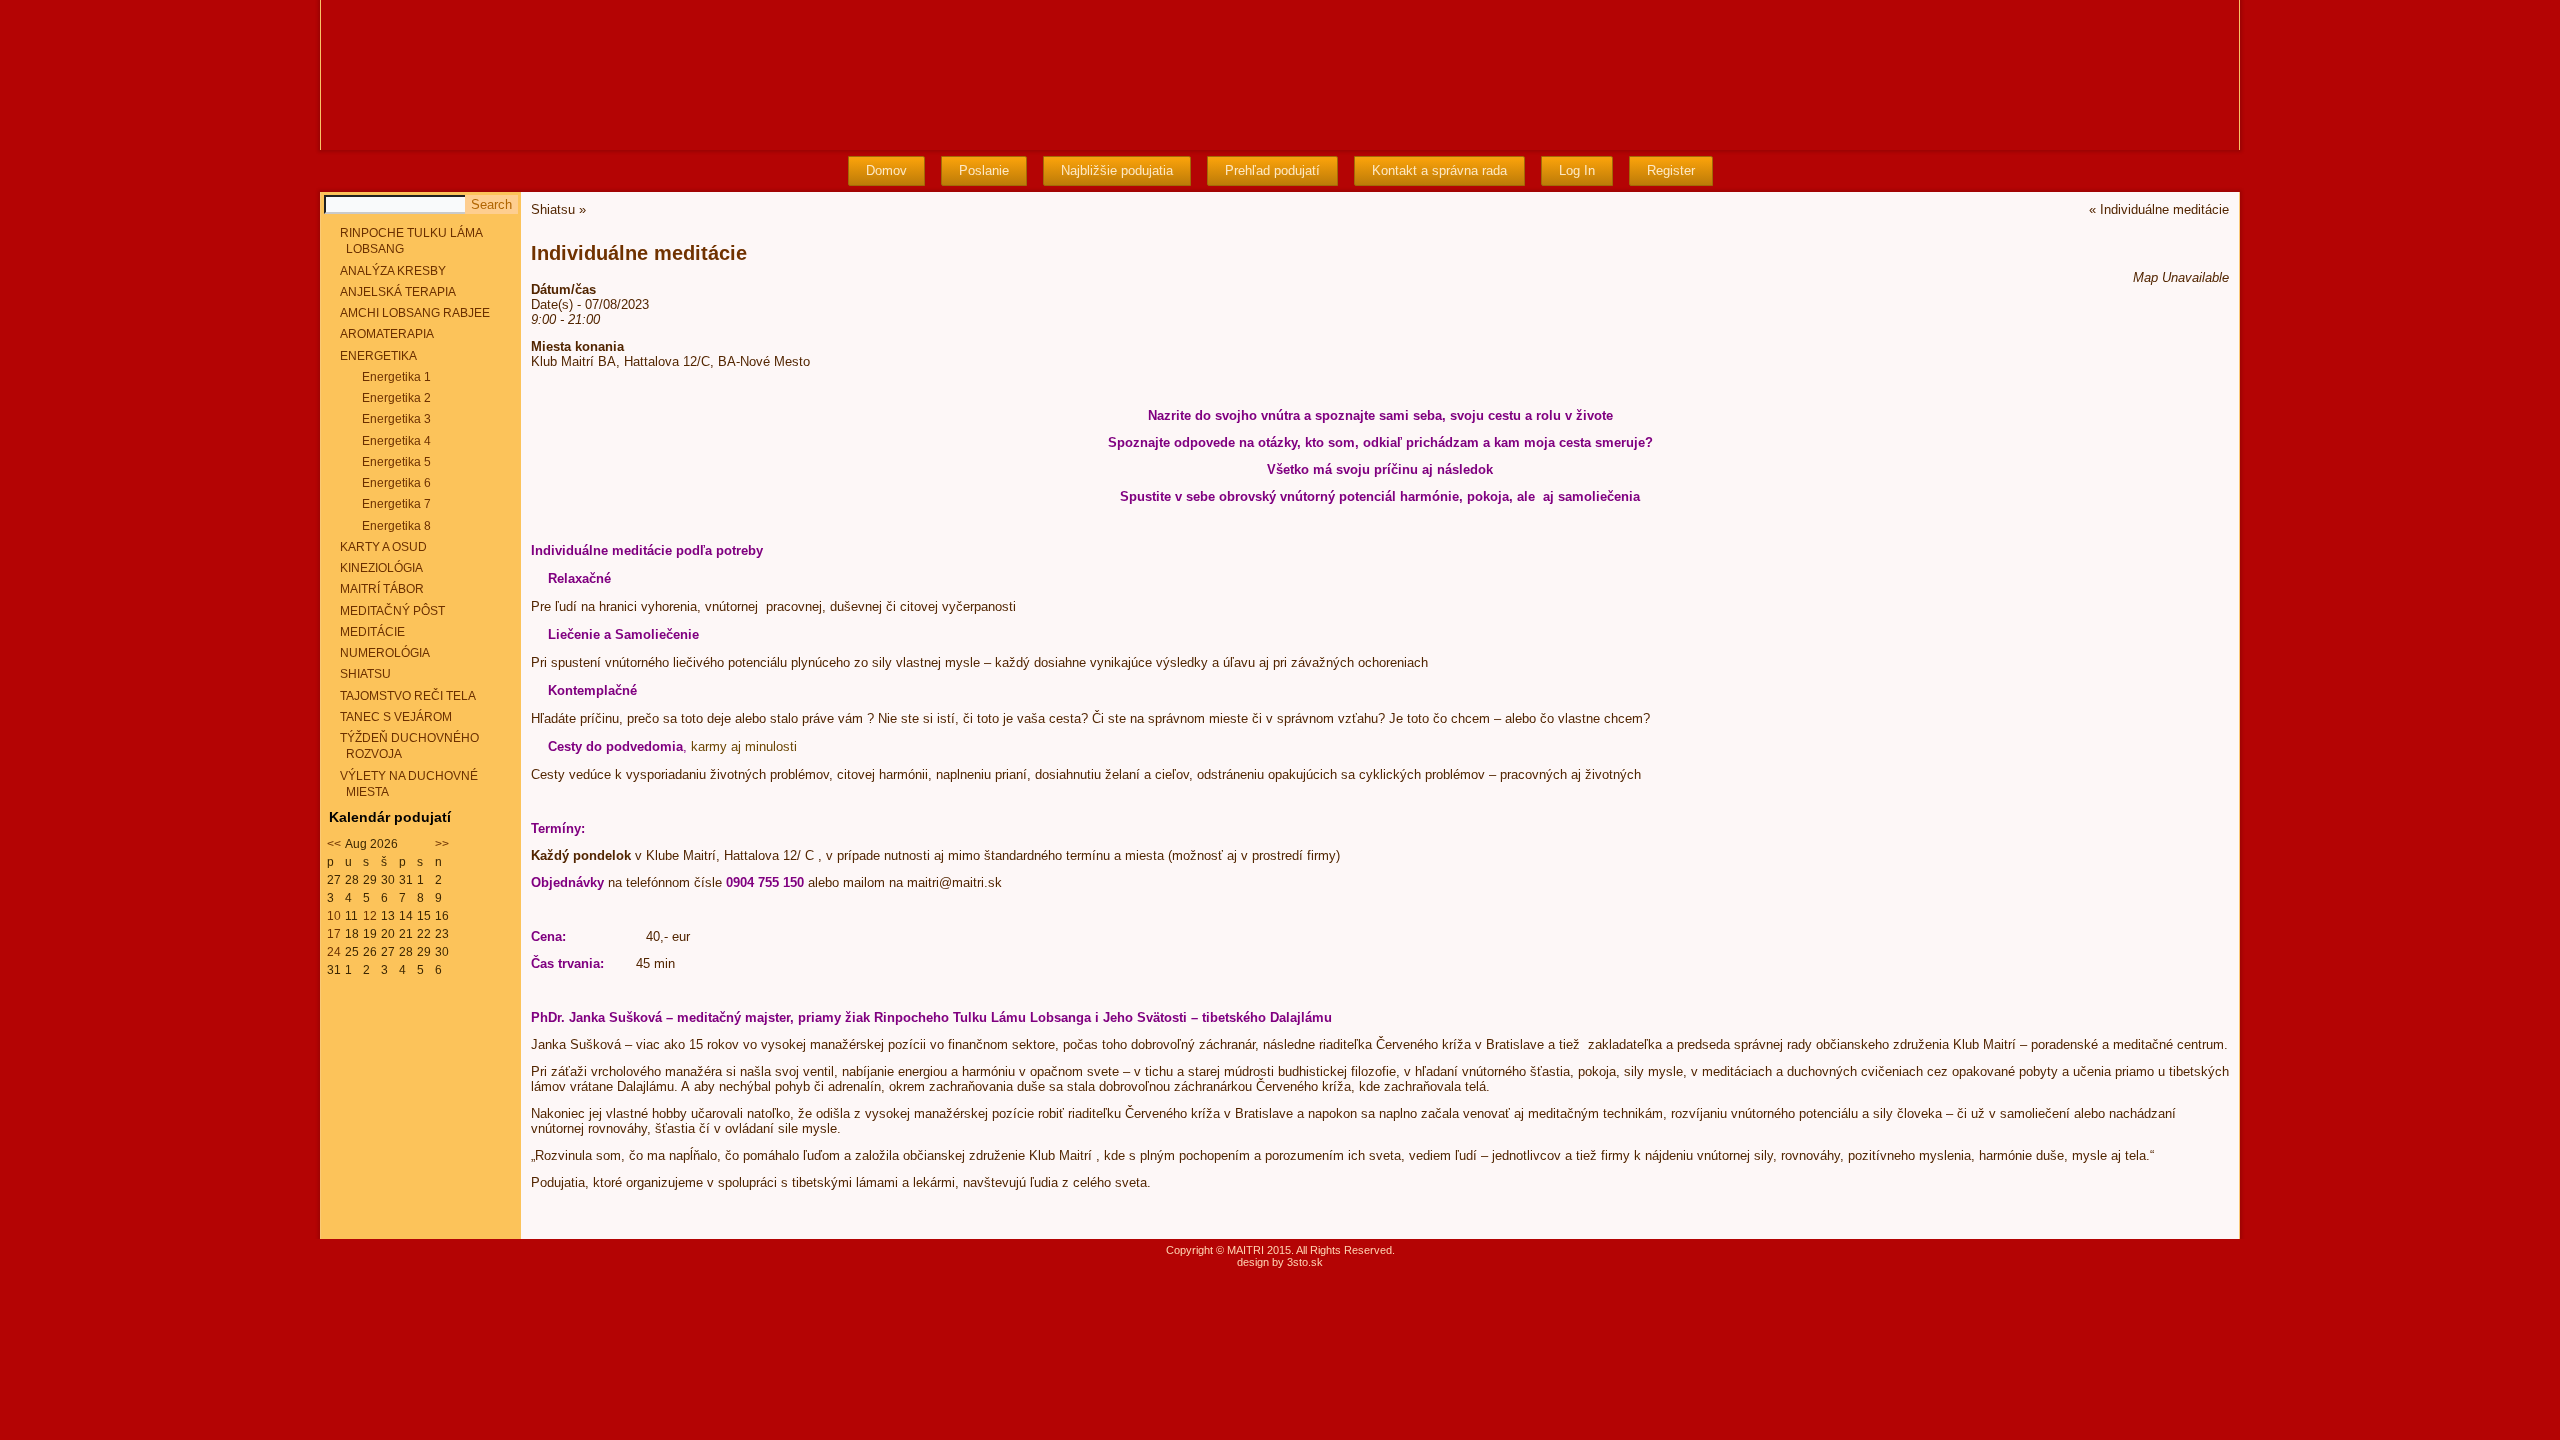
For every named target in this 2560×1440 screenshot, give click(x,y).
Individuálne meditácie (2164, 209)
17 (334, 934)
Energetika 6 (396, 483)
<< (334, 844)
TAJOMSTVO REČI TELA (408, 696)
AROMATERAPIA (387, 334)
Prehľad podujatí (1272, 170)
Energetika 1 (396, 377)
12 (370, 916)
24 (334, 952)
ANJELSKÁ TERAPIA (398, 292)
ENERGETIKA (378, 356)
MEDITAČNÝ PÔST (392, 611)
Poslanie (984, 170)
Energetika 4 (396, 441)
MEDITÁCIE (372, 632)
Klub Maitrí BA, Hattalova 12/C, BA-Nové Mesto (670, 361)
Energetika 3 (396, 419)
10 (334, 916)
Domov (886, 170)
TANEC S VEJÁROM (396, 717)
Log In (1577, 170)
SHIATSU (365, 674)
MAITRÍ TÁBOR (382, 589)
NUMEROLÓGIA (385, 653)
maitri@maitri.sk (954, 882)
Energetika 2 (396, 398)
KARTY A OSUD (383, 547)
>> (442, 844)
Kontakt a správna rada (1439, 170)
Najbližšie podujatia (1117, 170)
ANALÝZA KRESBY (393, 271)
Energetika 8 (396, 526)
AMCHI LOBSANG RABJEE (415, 313)
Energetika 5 (396, 462)
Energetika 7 (396, 504)
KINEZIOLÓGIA (381, 568)
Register (1671, 170)
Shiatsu (553, 209)
